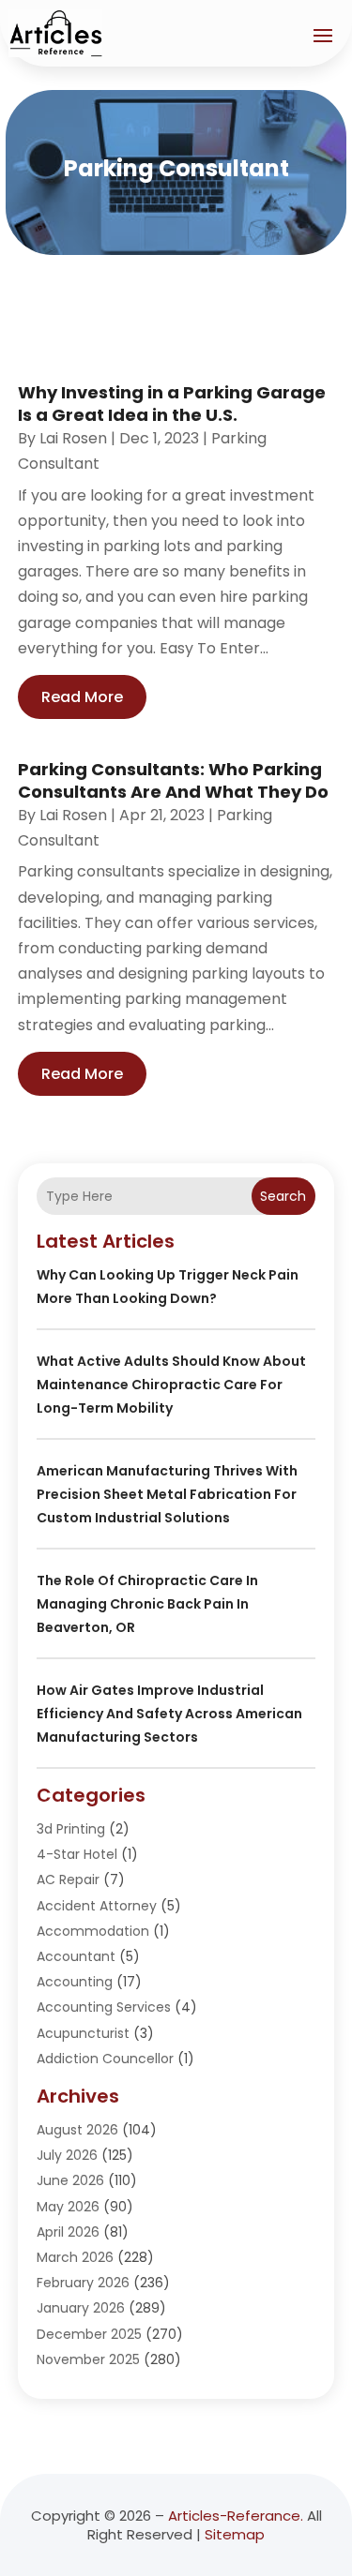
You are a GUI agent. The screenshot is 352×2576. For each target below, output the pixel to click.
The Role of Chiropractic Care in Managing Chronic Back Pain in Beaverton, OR (147, 1604)
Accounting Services (104, 2007)
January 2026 (81, 2308)
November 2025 (88, 2359)
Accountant (76, 1956)
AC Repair (68, 1880)
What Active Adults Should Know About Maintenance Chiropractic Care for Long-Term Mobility (171, 1385)
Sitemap (235, 2534)
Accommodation (93, 1931)
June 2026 (70, 2180)
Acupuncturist (83, 2033)
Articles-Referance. (236, 2516)
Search (283, 1196)
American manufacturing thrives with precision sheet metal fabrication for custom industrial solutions (167, 1494)
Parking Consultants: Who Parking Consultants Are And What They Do (173, 780)
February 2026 (83, 2283)
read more (82, 697)
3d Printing (71, 1829)
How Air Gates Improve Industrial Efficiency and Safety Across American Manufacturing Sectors (169, 1714)
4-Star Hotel (77, 1854)
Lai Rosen (73, 438)
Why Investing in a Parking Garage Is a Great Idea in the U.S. (172, 403)
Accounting (75, 1982)
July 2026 (67, 2155)
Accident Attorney (97, 1906)
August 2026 (77, 2130)
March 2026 (75, 2257)
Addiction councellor (105, 2059)
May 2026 (68, 2207)
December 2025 (89, 2334)
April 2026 (68, 2232)
